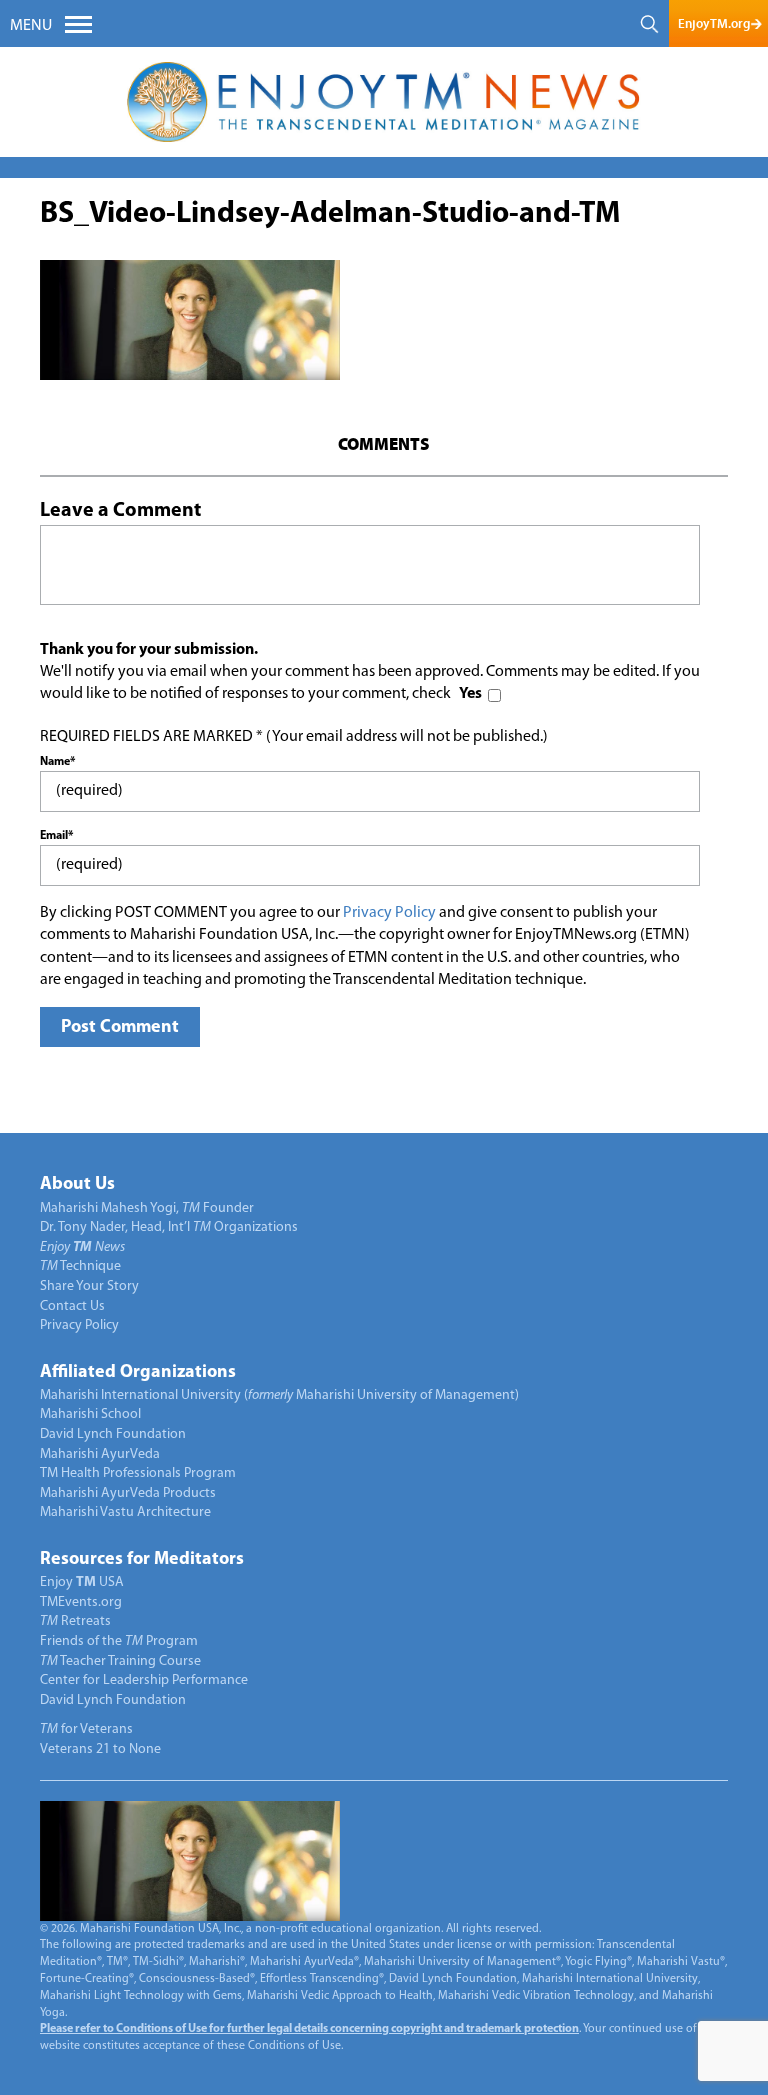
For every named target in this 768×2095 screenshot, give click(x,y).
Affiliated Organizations (138, 1373)
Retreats (75, 1621)
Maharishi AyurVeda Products (128, 1493)
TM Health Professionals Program (138, 1473)
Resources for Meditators (142, 1560)
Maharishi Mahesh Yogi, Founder (147, 1208)
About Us (77, 1185)
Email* (56, 836)
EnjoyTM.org (714, 23)
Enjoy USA (82, 1582)
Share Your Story (89, 1286)
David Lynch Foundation (113, 1434)
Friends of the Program (119, 1641)
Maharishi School (90, 1414)
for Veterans (86, 1729)
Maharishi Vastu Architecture (125, 1512)
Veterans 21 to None (100, 1749)
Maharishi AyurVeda (100, 1454)
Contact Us (72, 1306)
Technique (80, 1266)
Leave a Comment (120, 511)
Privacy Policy (389, 913)
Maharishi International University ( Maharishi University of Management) (279, 1395)
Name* (57, 762)
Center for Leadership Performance (144, 1680)
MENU (31, 26)
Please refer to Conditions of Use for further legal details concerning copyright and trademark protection (309, 2029)
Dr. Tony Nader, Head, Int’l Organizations (169, 1227)
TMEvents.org (81, 1602)
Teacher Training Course (120, 1661)
